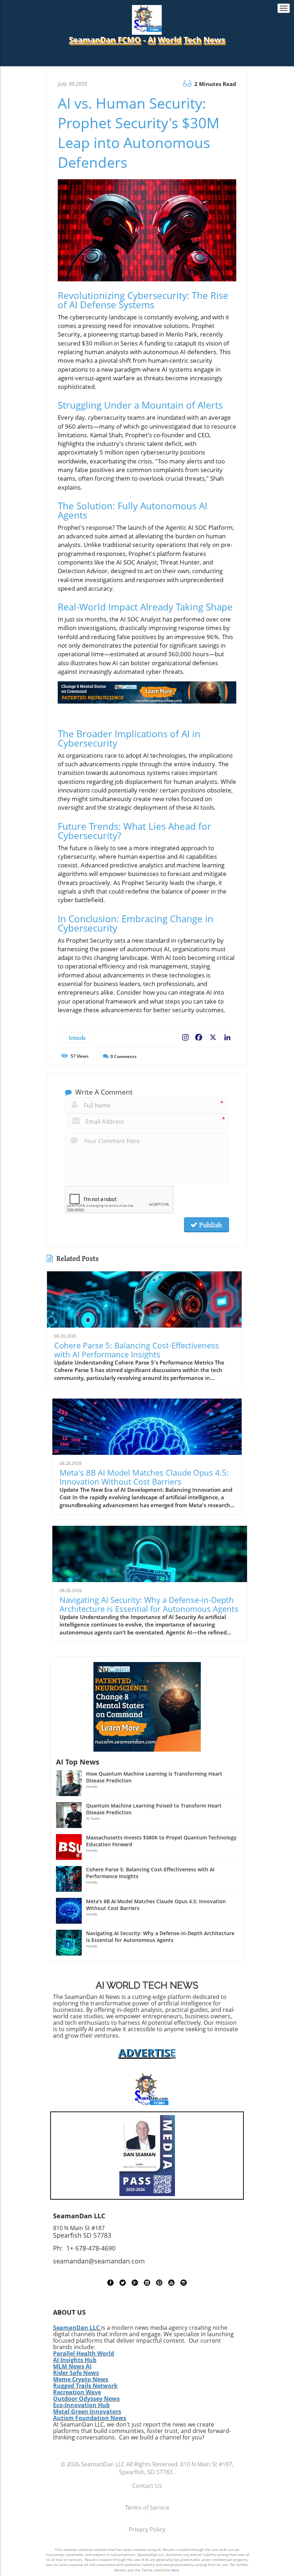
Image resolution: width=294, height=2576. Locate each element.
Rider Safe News (76, 2373)
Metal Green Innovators (87, 2411)
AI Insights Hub (75, 2360)
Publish (210, 1225)
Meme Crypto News (81, 2379)
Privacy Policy (147, 2529)
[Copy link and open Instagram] (185, 1036)
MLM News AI (72, 2366)
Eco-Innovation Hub (81, 2405)
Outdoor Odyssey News (86, 2399)
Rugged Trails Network (85, 2386)
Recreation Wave (77, 2392)
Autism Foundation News (90, 2418)
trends (77, 1038)
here (175, 2570)
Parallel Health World (84, 2353)
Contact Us (147, 2486)
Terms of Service (147, 2508)
